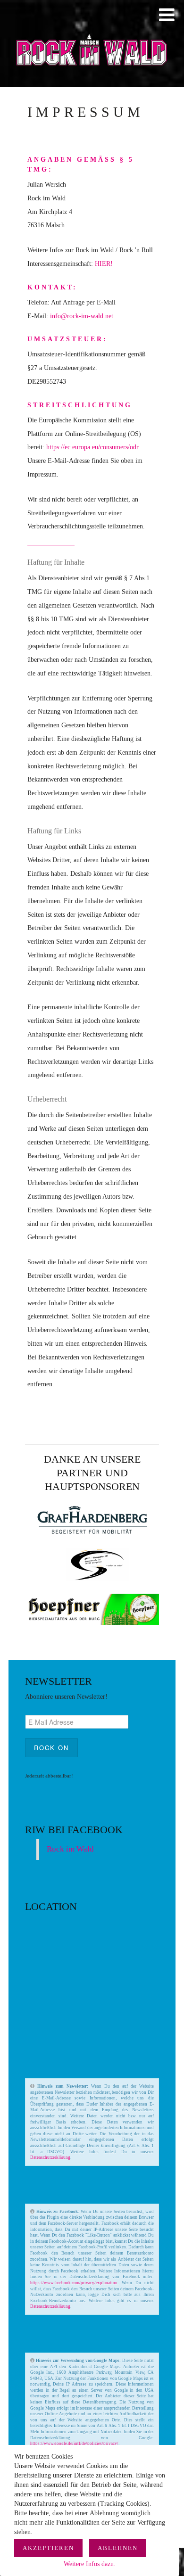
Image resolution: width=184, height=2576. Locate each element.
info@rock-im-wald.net (82, 316)
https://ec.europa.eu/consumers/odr (92, 447)
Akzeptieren (48, 2548)
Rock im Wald (70, 1849)
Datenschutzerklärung (50, 2157)
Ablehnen (118, 2548)
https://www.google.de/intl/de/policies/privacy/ (74, 2444)
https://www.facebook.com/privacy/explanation (74, 2283)
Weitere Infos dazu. (90, 2564)
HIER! (104, 264)
